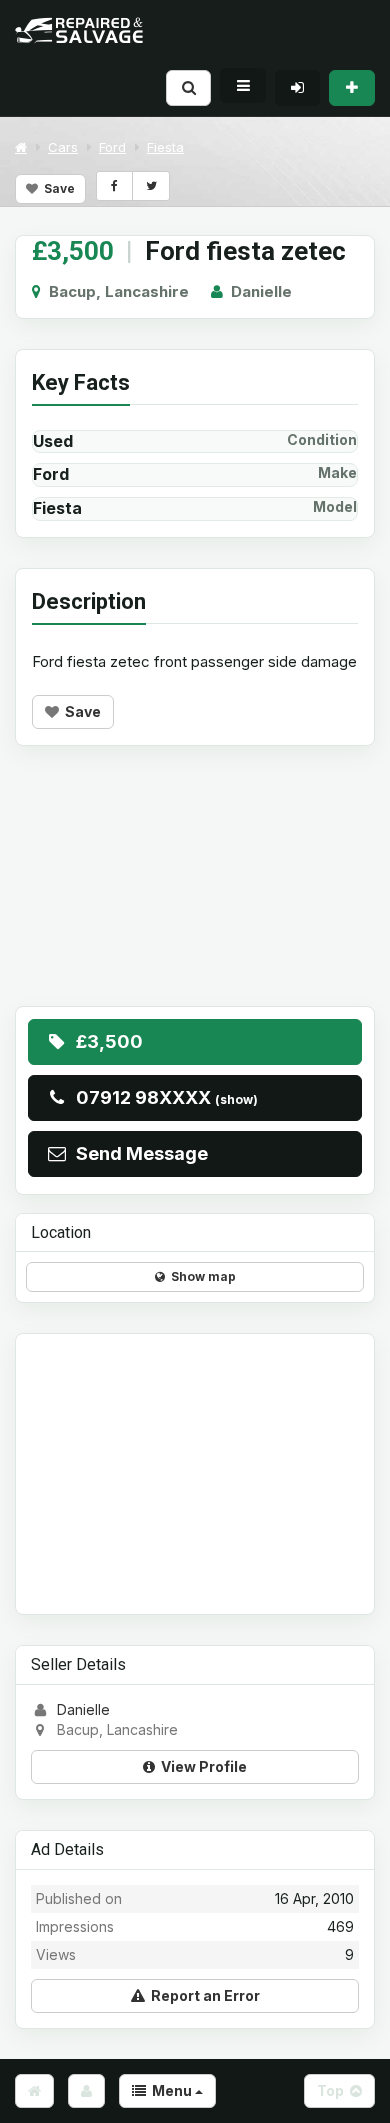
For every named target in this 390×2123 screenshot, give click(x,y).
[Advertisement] (195, 891)
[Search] (188, 87)
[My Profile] (86, 2091)
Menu (170, 2090)
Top (333, 2090)
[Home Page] (34, 2091)
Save (56, 188)
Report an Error (202, 1995)
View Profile (201, 1766)
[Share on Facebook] (114, 186)
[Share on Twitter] (150, 186)
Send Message (138, 1153)
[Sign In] (297, 87)
